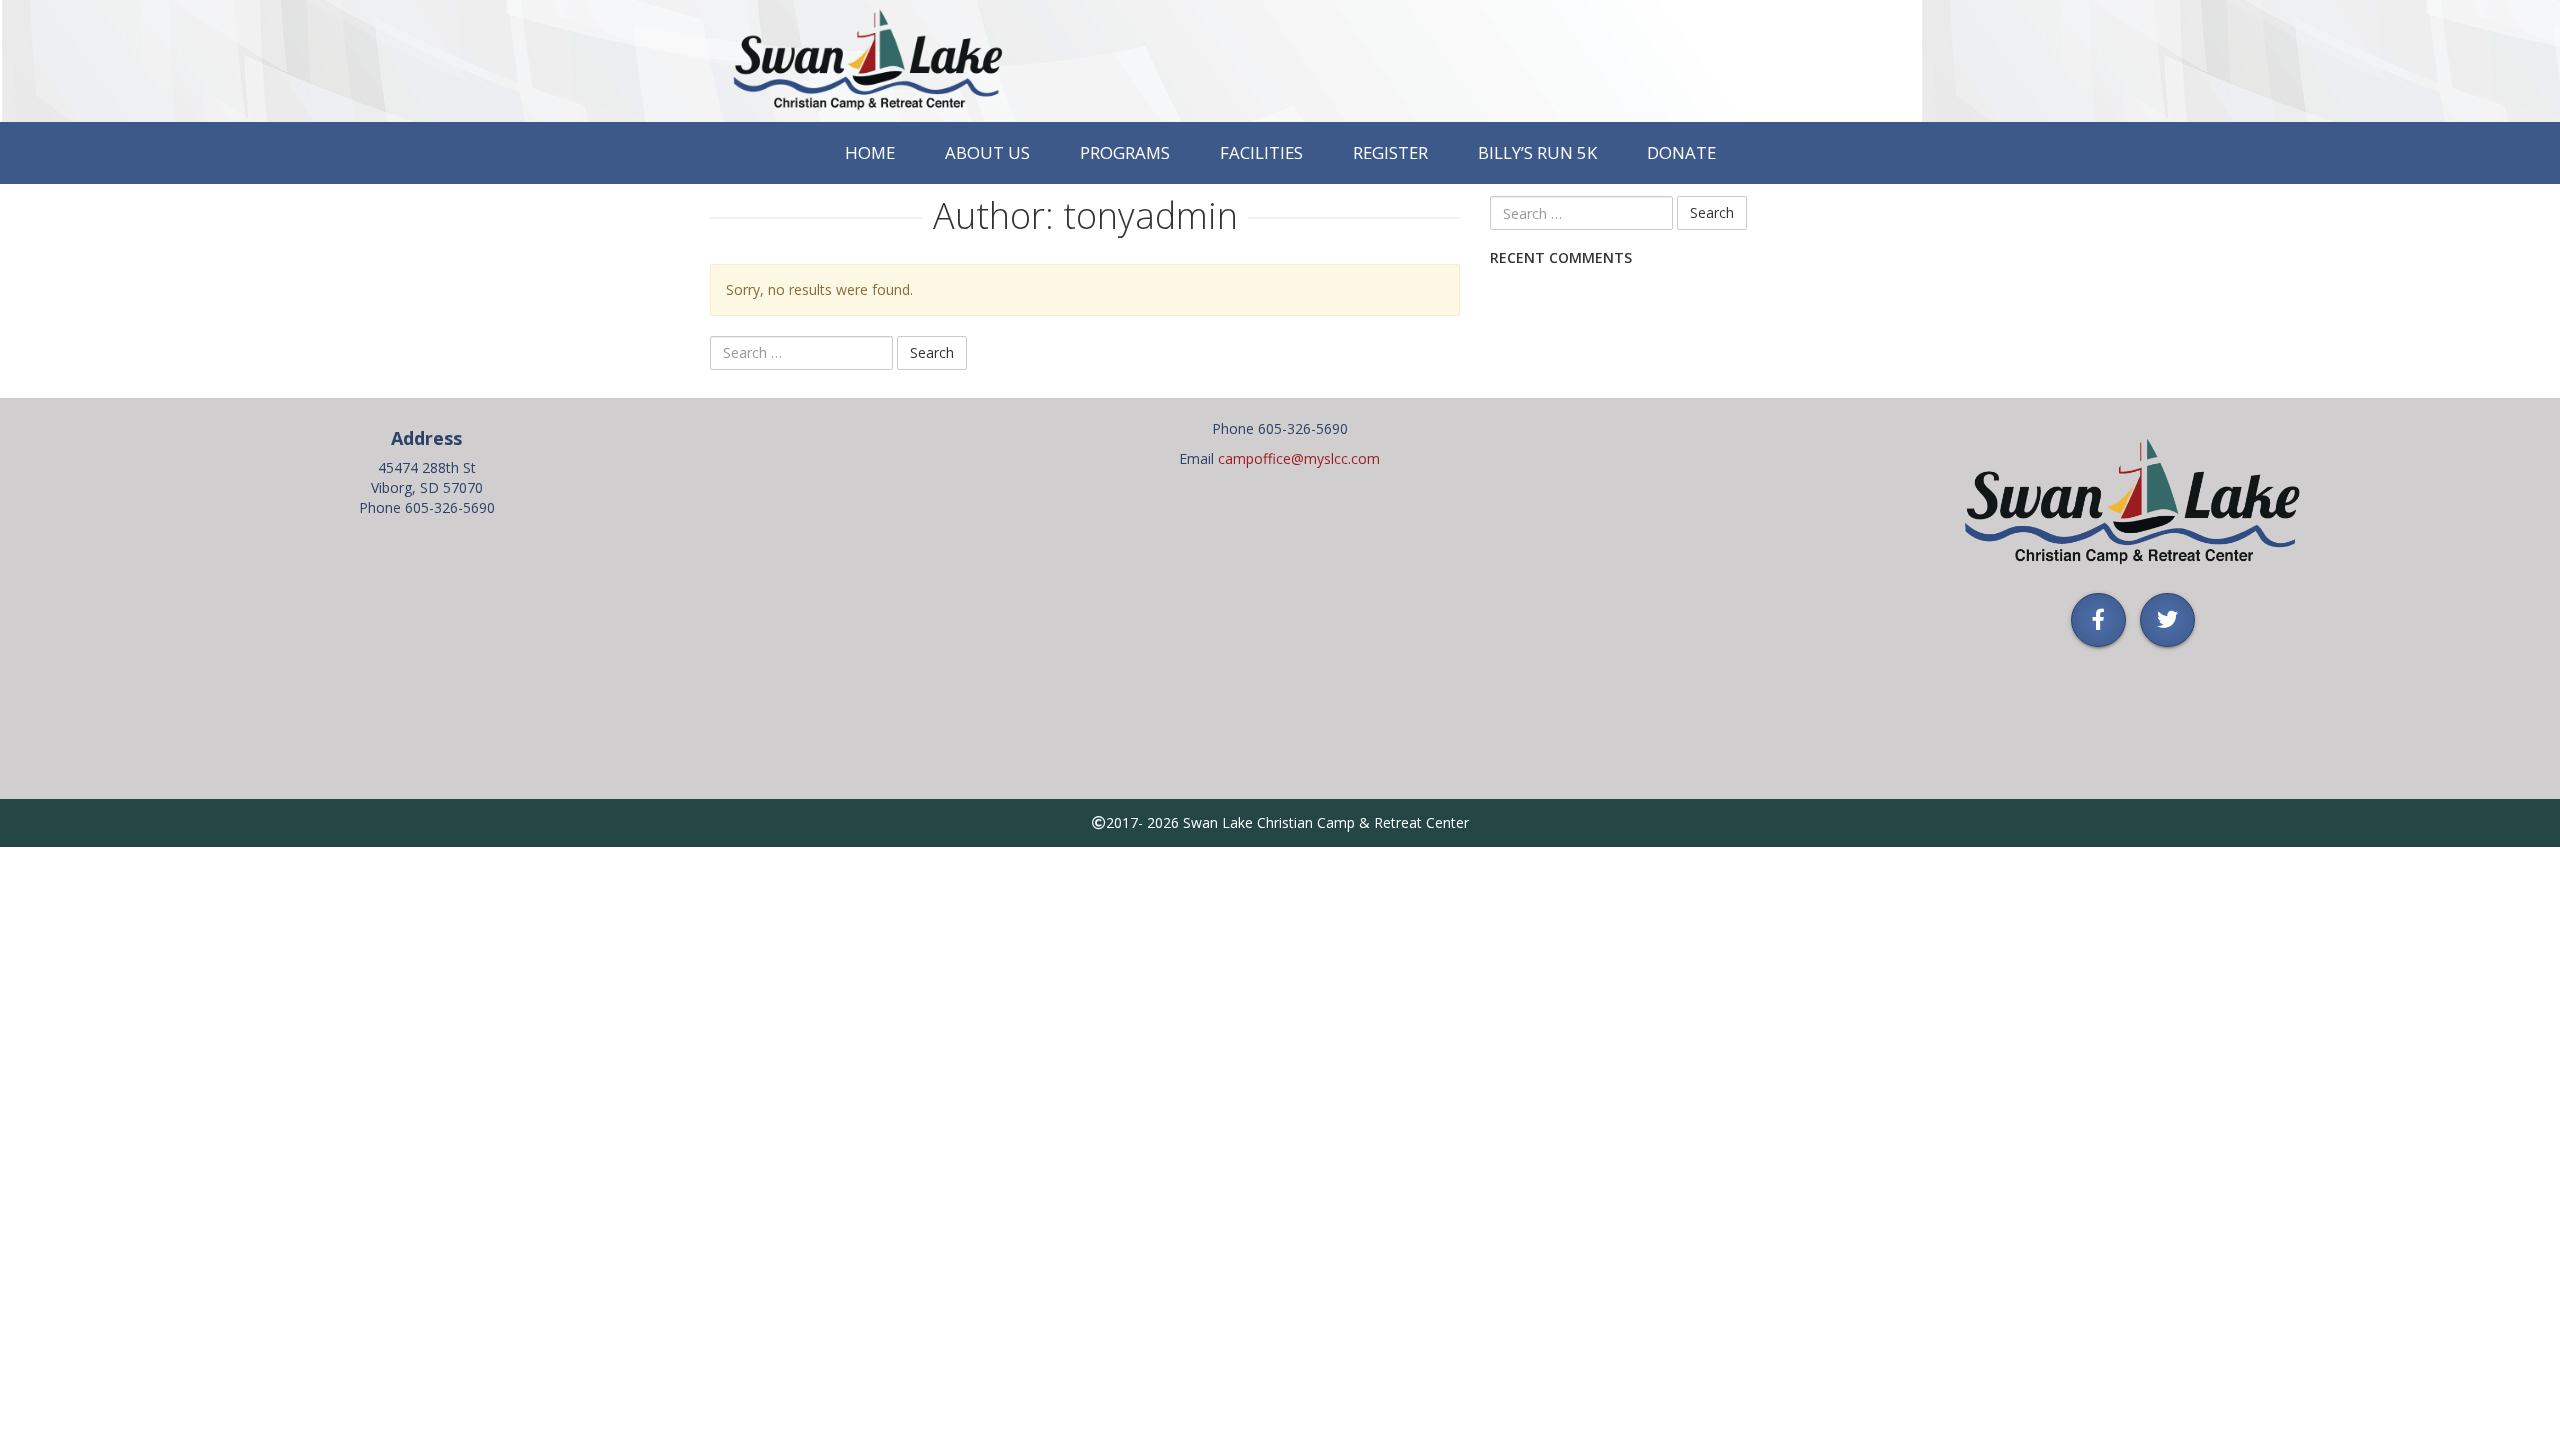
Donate (1681, 152)
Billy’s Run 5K (1537, 152)
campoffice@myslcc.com (1299, 458)
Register (1390, 152)
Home (870, 152)
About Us (987, 152)
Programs (1125, 152)
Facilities (1261, 152)
